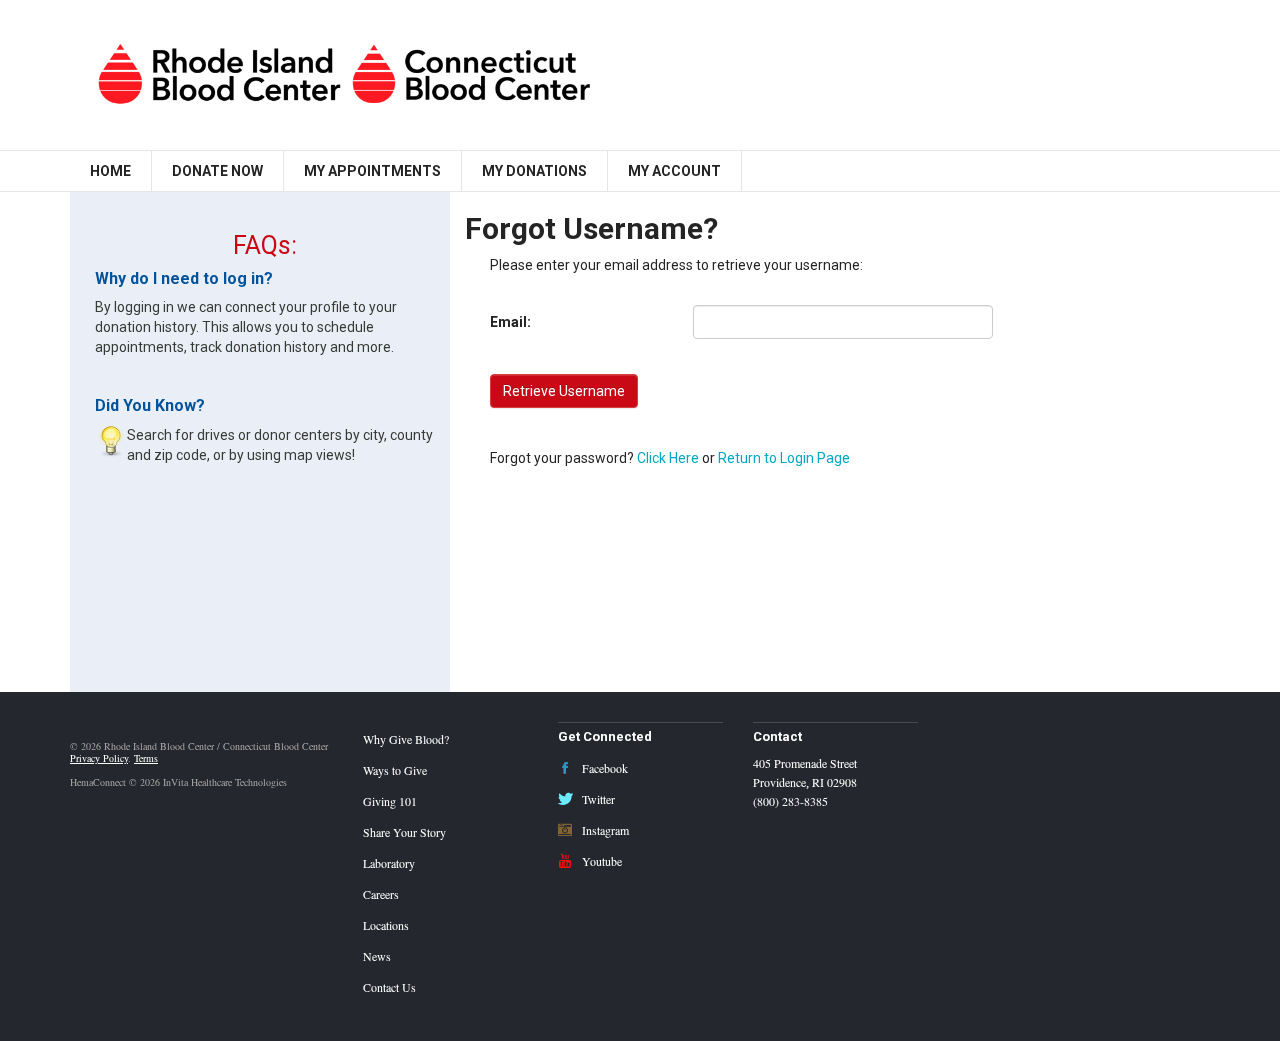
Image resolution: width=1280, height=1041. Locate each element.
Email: (510, 322)
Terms (146, 758)
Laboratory (389, 863)
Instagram (604, 830)
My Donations (534, 171)
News (377, 956)
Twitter (597, 799)
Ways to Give (395, 770)
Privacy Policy (99, 758)
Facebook (603, 768)
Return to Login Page (784, 458)
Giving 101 (390, 801)
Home (110, 171)
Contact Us (389, 987)
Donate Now (217, 171)
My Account (674, 171)
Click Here (668, 458)
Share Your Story (404, 832)
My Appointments (372, 171)
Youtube (600, 861)
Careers (381, 894)
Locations (386, 925)
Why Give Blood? (406, 739)
